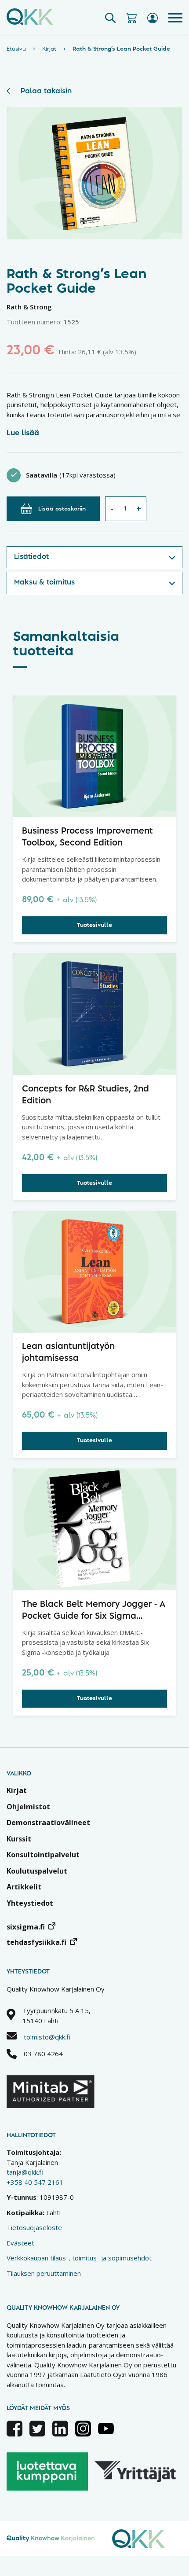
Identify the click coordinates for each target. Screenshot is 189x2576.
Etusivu (16, 49)
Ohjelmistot (28, 1807)
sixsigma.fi (26, 1927)
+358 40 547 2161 (35, 2182)
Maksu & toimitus (44, 582)
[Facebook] (15, 2434)
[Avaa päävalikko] (175, 18)
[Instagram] (83, 2434)
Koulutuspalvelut (37, 1871)
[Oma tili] (153, 18)
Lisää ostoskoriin (62, 509)
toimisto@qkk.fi (47, 2037)
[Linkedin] (60, 2434)
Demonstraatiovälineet (48, 1823)
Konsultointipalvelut (43, 1855)
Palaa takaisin (46, 91)
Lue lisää (23, 433)
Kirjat (49, 49)
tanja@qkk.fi (25, 2172)
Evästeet (20, 2243)
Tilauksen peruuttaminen (44, 2273)
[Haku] (110, 18)
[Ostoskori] (131, 18)
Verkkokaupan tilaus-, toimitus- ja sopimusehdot (79, 2258)
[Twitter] (37, 2434)
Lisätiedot (31, 557)
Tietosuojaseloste (34, 2227)
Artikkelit (24, 1887)
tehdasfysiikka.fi (36, 1942)
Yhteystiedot (30, 1903)
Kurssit (19, 1839)
